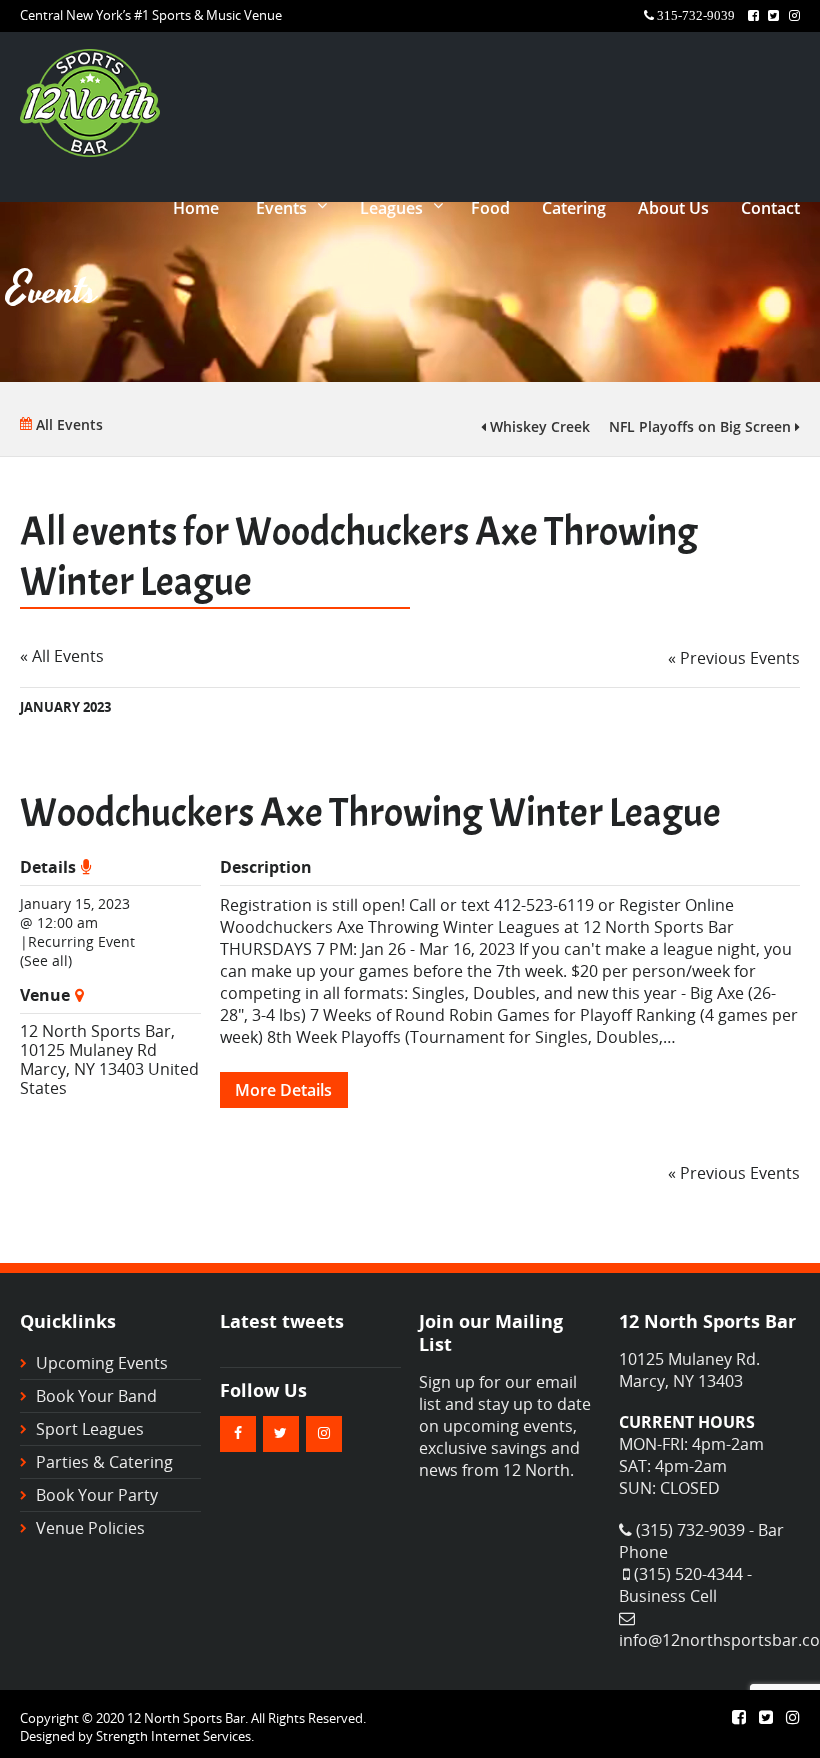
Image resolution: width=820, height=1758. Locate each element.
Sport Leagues (90, 1429)
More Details (283, 1090)
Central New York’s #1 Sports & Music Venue (151, 15)
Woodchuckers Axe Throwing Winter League (370, 813)
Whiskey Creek (538, 426)
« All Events (62, 656)
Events (281, 208)
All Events (67, 424)
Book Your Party (97, 1495)
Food (490, 208)
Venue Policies (90, 1528)
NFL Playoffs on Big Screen (702, 426)
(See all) (46, 960)
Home (196, 208)
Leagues (391, 208)
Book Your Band (96, 1396)
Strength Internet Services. (175, 1736)
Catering (574, 208)
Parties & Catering (104, 1462)
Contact (770, 208)
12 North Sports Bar (95, 1031)
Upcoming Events (102, 1363)
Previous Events (734, 658)
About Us (673, 208)
